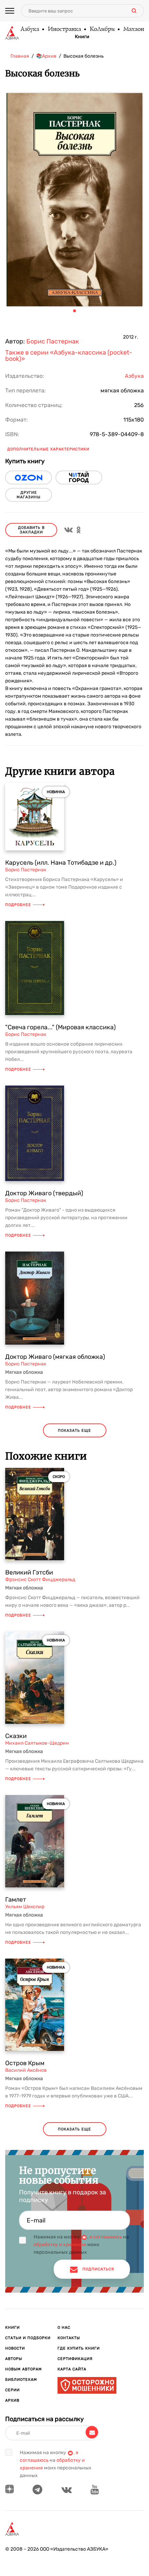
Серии (12, 2390)
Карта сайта (72, 2369)
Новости (15, 2348)
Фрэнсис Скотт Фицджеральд (40, 1580)
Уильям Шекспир (25, 1907)
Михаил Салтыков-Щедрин (37, 1743)
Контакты (69, 2338)
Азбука (29, 30)
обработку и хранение (60, 2245)
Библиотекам (21, 2380)
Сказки (16, 1736)
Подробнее (18, 905)
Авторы (14, 2359)
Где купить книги (79, 2348)
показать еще (74, 1431)
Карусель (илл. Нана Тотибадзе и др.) (61, 863)
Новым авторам (24, 2369)
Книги (82, 37)
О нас (64, 2328)
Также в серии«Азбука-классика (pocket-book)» (69, 356)
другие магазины (29, 495)
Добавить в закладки (31, 530)
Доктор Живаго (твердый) (44, 1193)
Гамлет (16, 1900)
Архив (12, 2400)
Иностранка (64, 30)
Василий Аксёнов (26, 2070)
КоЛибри (102, 30)
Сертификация (75, 2359)
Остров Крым (25, 2063)
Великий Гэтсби (29, 1572)
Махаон (133, 30)
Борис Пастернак (53, 341)
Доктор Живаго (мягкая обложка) (55, 1357)
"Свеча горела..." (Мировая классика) (60, 1027)
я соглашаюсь (106, 2237)
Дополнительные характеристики (48, 449)
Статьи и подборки (28, 2338)
